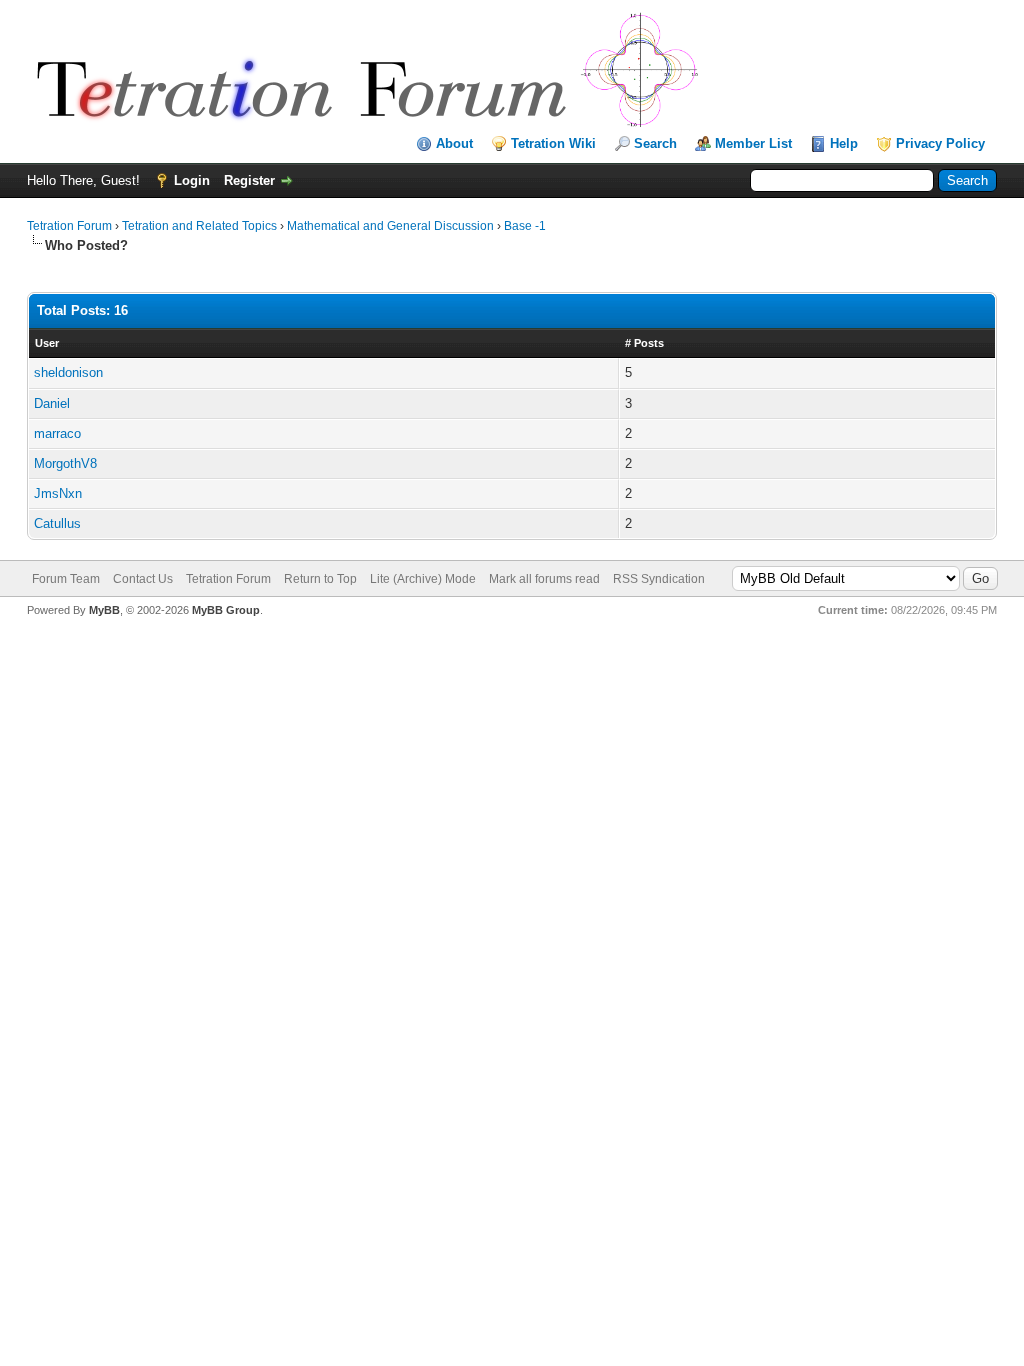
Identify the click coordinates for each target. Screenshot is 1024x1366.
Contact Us (143, 579)
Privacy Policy (940, 143)
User (47, 343)
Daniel (52, 403)
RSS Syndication (659, 579)
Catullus (57, 523)
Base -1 (525, 226)
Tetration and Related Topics (199, 226)
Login (192, 180)
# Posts (644, 343)
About (454, 143)
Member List (753, 143)
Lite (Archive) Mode (423, 579)
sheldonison (68, 372)
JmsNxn (58, 493)
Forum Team (66, 579)
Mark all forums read (544, 579)
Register (249, 180)
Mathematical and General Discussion (390, 226)
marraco (57, 433)
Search (655, 143)
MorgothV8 (65, 463)
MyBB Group (226, 610)
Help (844, 143)
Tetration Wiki (553, 143)
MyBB (104, 610)
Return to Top (320, 579)
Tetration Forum (69, 226)
